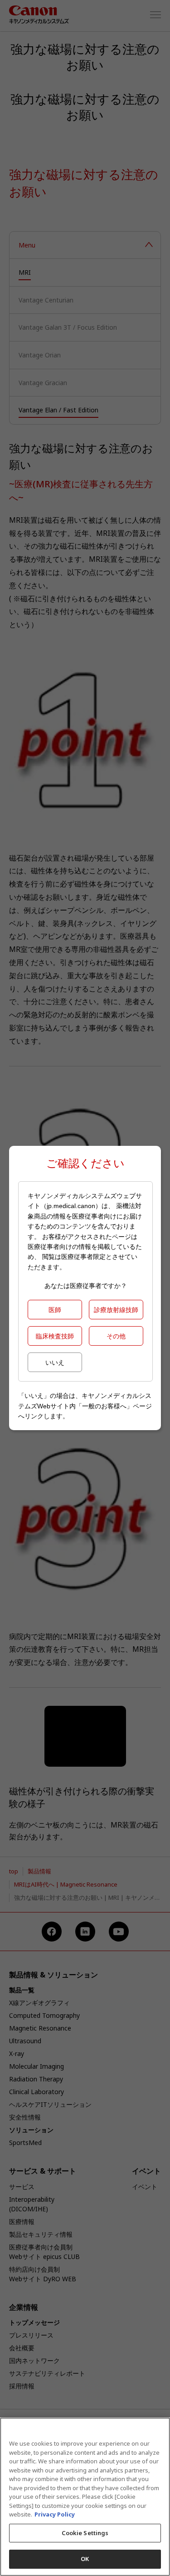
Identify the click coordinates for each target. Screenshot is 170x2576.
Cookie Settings (85, 2533)
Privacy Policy (55, 2514)
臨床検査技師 (55, 1336)
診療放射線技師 (116, 1310)
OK (85, 2559)
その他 (116, 1336)
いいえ (55, 1362)
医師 (55, 1310)
